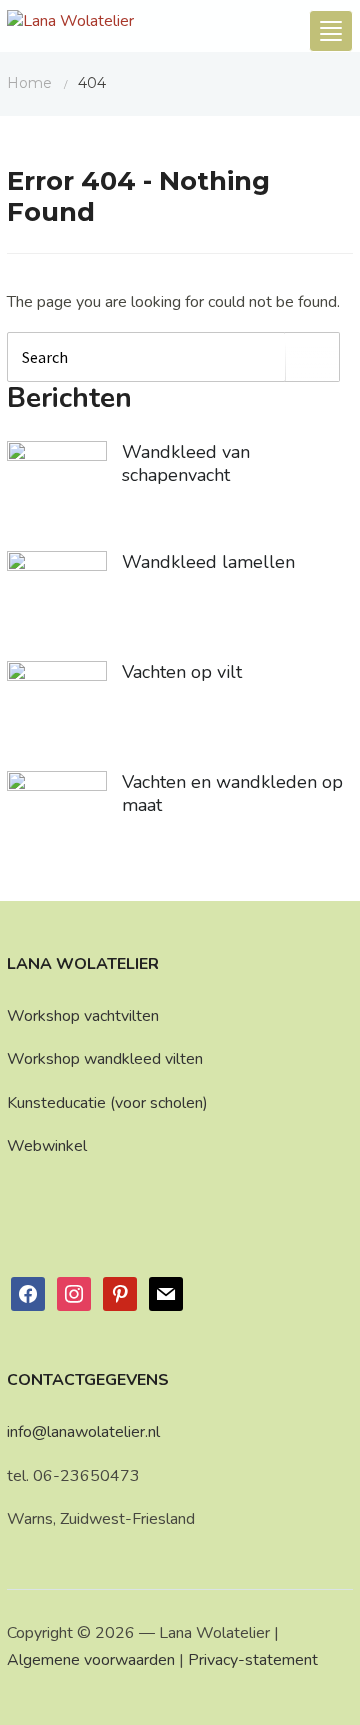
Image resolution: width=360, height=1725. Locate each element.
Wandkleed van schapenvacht (186, 463)
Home (29, 83)
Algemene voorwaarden (91, 1660)
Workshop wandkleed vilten (105, 1059)
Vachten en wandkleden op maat (232, 793)
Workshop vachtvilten (83, 1016)
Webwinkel (47, 1146)
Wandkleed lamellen (208, 562)
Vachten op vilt (182, 672)
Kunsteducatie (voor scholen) (107, 1103)
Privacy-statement (253, 1660)
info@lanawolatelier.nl (83, 1432)
